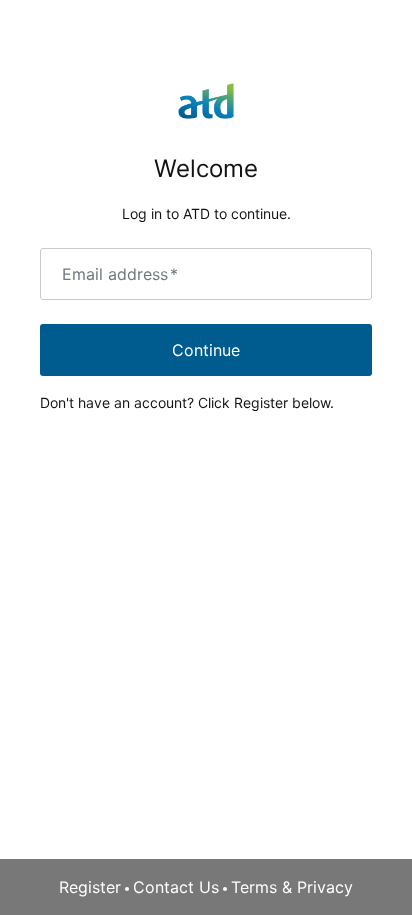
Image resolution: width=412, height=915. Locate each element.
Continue (206, 350)
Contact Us (176, 887)
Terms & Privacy (292, 887)
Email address (120, 274)
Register (90, 887)
